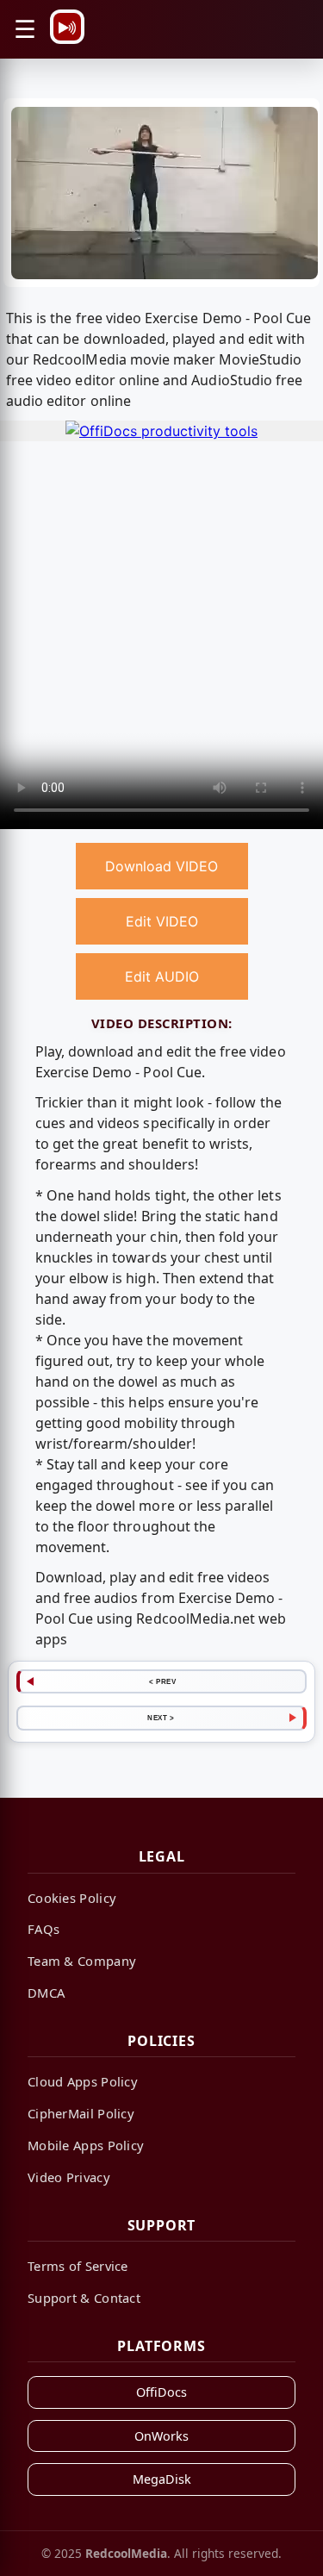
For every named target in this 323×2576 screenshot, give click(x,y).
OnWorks (161, 2436)
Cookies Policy (72, 1898)
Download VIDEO (161, 866)
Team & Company (82, 1961)
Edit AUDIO (162, 976)
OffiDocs (161, 2392)
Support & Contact (84, 2298)
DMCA (46, 1993)
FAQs (43, 1929)
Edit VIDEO (162, 921)
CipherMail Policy (81, 2113)
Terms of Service (78, 2266)
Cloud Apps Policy (83, 2081)
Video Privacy (69, 2177)
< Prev (162, 1681)
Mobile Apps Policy (86, 2145)
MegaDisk (162, 2479)
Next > (161, 1718)
